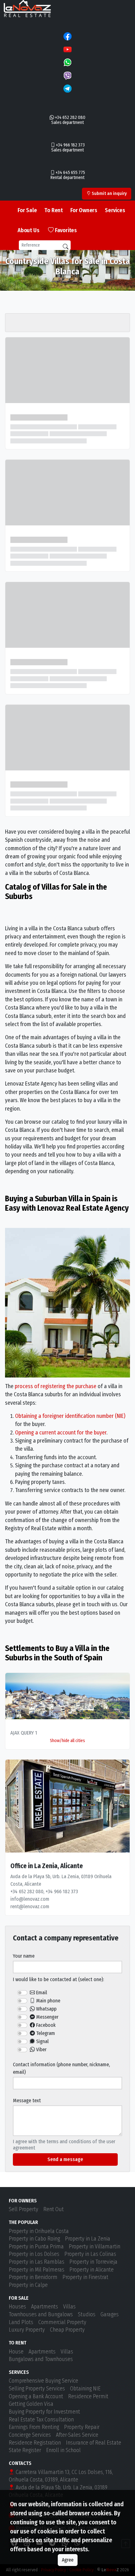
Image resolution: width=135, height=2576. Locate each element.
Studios (87, 2315)
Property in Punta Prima (36, 2247)
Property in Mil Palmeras (37, 2270)
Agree (68, 2560)
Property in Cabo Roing (34, 2239)
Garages (110, 2315)
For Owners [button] (84, 210)
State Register (25, 2450)
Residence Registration (35, 2443)
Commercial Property (62, 2322)
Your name (24, 1956)
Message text (27, 2101)
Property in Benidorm (33, 2277)
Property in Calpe (28, 2285)
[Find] (66, 247)
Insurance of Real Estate (94, 2443)
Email (41, 1993)
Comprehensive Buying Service (43, 2381)
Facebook (45, 2025)
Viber (41, 2050)
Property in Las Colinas (90, 2254)
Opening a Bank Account (36, 2397)
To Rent (54, 210)
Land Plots (21, 2322)
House (16, 2352)
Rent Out (54, 2209)
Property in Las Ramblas (37, 2262)
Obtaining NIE (85, 2389)
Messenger (47, 2017)
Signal (42, 2041)
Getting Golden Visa (31, 2404)
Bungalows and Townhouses (41, 2359)
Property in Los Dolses (34, 2254)
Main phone (48, 2001)
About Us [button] (28, 230)
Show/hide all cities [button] (67, 1741)
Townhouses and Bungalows (41, 2315)
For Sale (27, 210)
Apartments (45, 2307)
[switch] (22, 1993)
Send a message (65, 2159)
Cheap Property (67, 2330)
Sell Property (24, 2209)
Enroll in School (63, 2450)
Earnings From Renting (34, 2427)
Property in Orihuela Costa (39, 2231)
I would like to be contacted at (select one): (58, 1979)
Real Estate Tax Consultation (41, 2420)
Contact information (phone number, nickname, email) (61, 2068)
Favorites (65, 230)
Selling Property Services (37, 2389)
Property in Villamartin (94, 2247)
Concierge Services (30, 2435)
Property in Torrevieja (93, 2262)
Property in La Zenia (88, 2239)
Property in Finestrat (85, 2277)
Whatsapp (46, 2009)
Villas (69, 2307)
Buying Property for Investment (44, 2412)
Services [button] (115, 210)
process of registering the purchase (56, 1386)
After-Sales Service (77, 2435)
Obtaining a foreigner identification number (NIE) (70, 1416)
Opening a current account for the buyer (61, 1433)
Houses (17, 2307)
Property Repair (82, 2427)
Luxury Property (27, 2330)
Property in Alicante (92, 2270)
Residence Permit (88, 2397)
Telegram (45, 2033)
